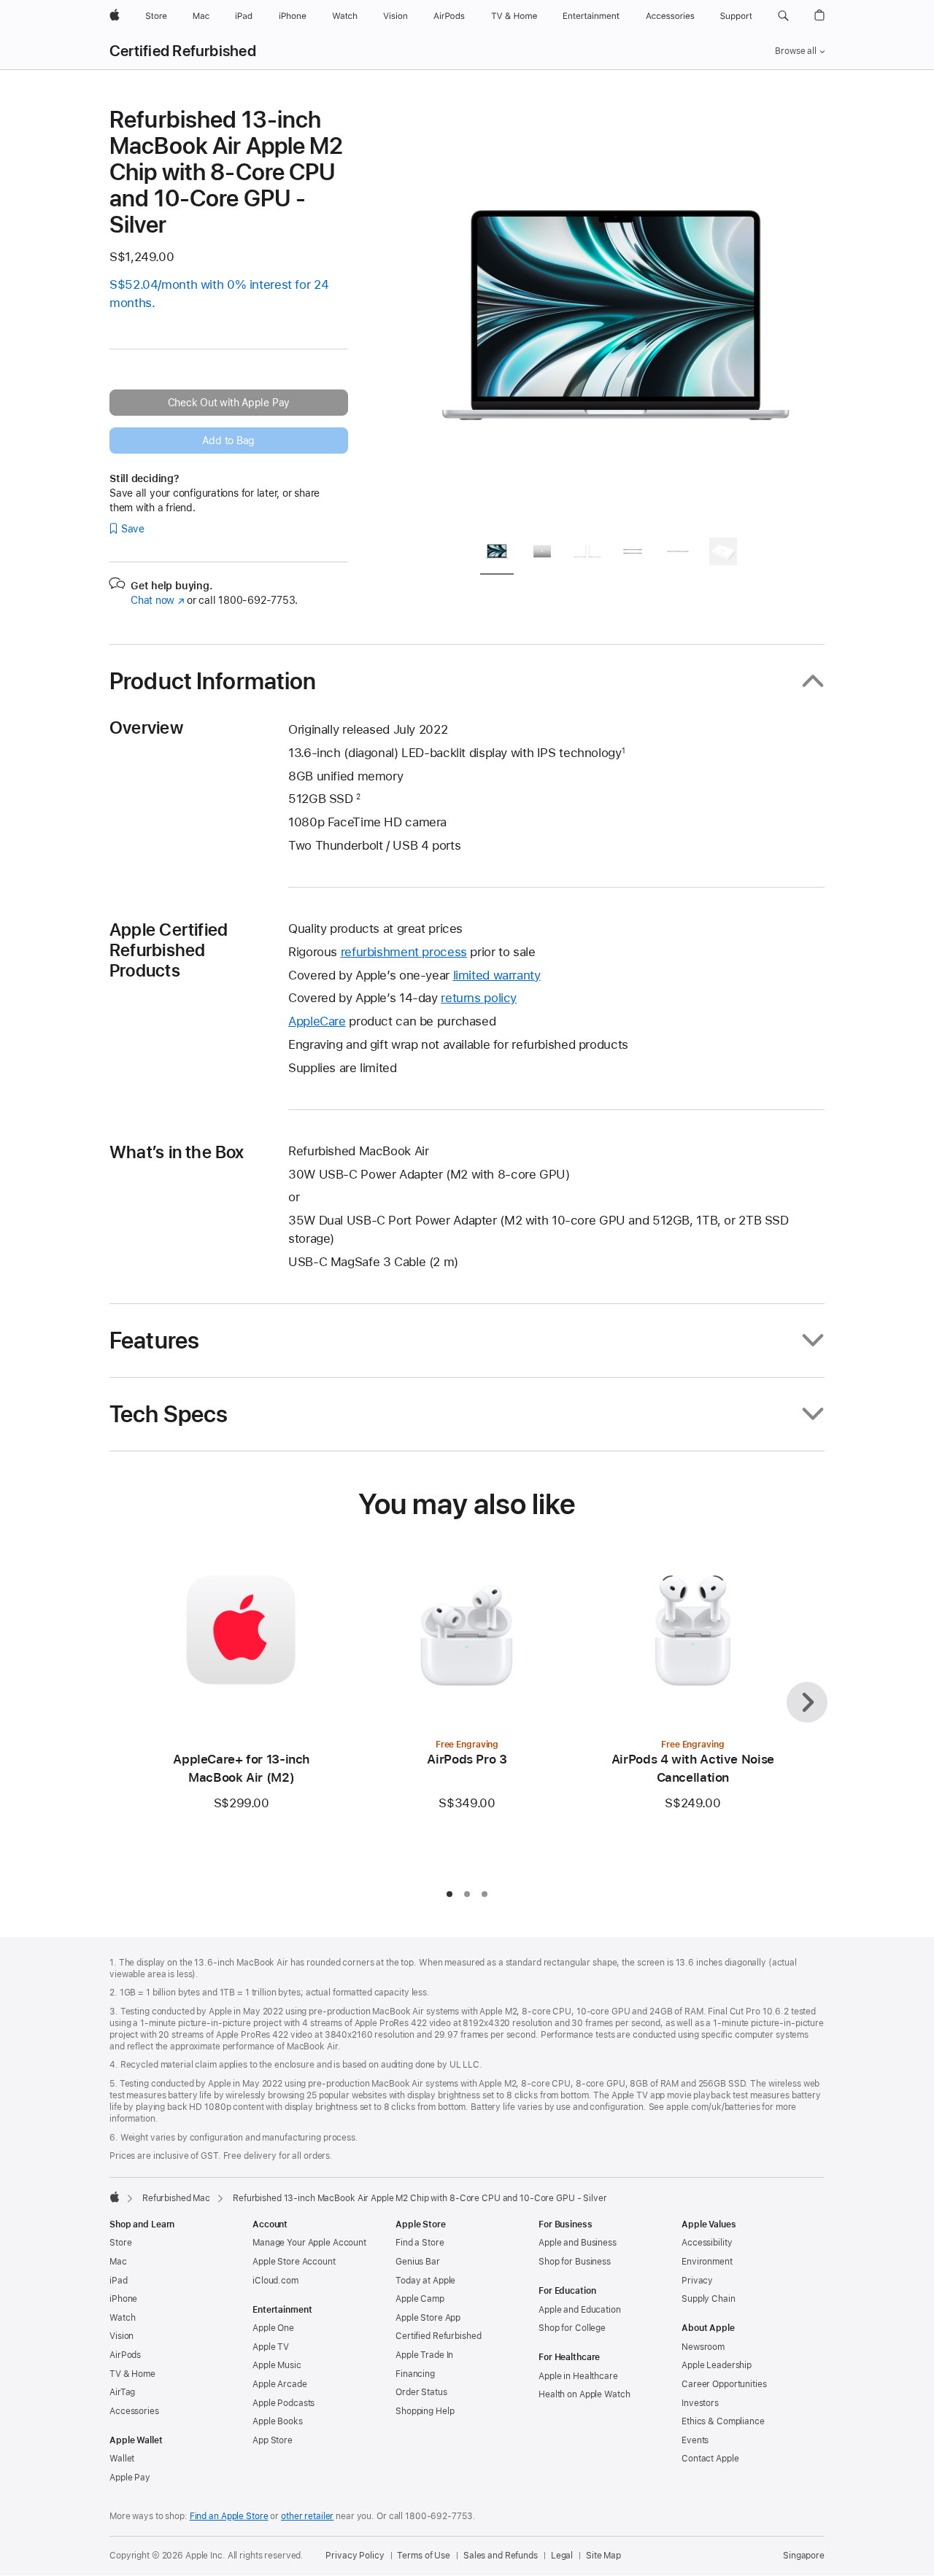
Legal (562, 2556)
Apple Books (278, 2421)
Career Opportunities (724, 2384)
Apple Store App (428, 2318)
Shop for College (572, 2328)
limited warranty (497, 975)
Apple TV (271, 2347)
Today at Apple (425, 2281)
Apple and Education (580, 2310)
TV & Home (132, 2374)
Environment (707, 2262)
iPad (119, 2281)
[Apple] (115, 2197)
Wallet (122, 2459)
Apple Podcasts (283, 2403)
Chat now (157, 600)
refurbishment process (404, 952)
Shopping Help (425, 2411)
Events (695, 2440)
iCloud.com (275, 2281)
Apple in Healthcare (578, 2376)
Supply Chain (709, 2299)
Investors (700, 2403)
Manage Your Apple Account (309, 2243)
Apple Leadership (717, 2365)
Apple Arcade (280, 2384)
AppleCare (317, 1021)
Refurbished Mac (176, 2198)
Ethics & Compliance (723, 2421)
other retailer (307, 2516)
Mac (118, 2262)
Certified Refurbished (183, 51)
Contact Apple (710, 2459)
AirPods (125, 2355)
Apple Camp (420, 2299)
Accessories (134, 2411)
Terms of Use (424, 2556)
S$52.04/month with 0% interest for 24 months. (219, 294)
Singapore (804, 2556)
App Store (273, 2440)
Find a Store (420, 2243)
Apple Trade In (424, 2355)
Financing (415, 2374)
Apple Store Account (294, 2262)
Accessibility (707, 2243)
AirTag (122, 2392)
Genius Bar (418, 2262)
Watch (122, 2318)
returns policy (479, 998)
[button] (783, 16)
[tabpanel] (616, 315)
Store (120, 2243)
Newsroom (703, 2347)
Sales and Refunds (501, 2556)
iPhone (123, 2299)
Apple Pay (130, 2478)
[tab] (497, 554)
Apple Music (277, 2365)
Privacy (697, 2281)
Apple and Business (578, 2243)
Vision (121, 2336)
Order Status (421, 2392)
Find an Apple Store (229, 2516)
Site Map (603, 2556)
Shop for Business (575, 2262)
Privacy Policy (355, 2556)
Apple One (273, 2328)
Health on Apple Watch (584, 2394)
